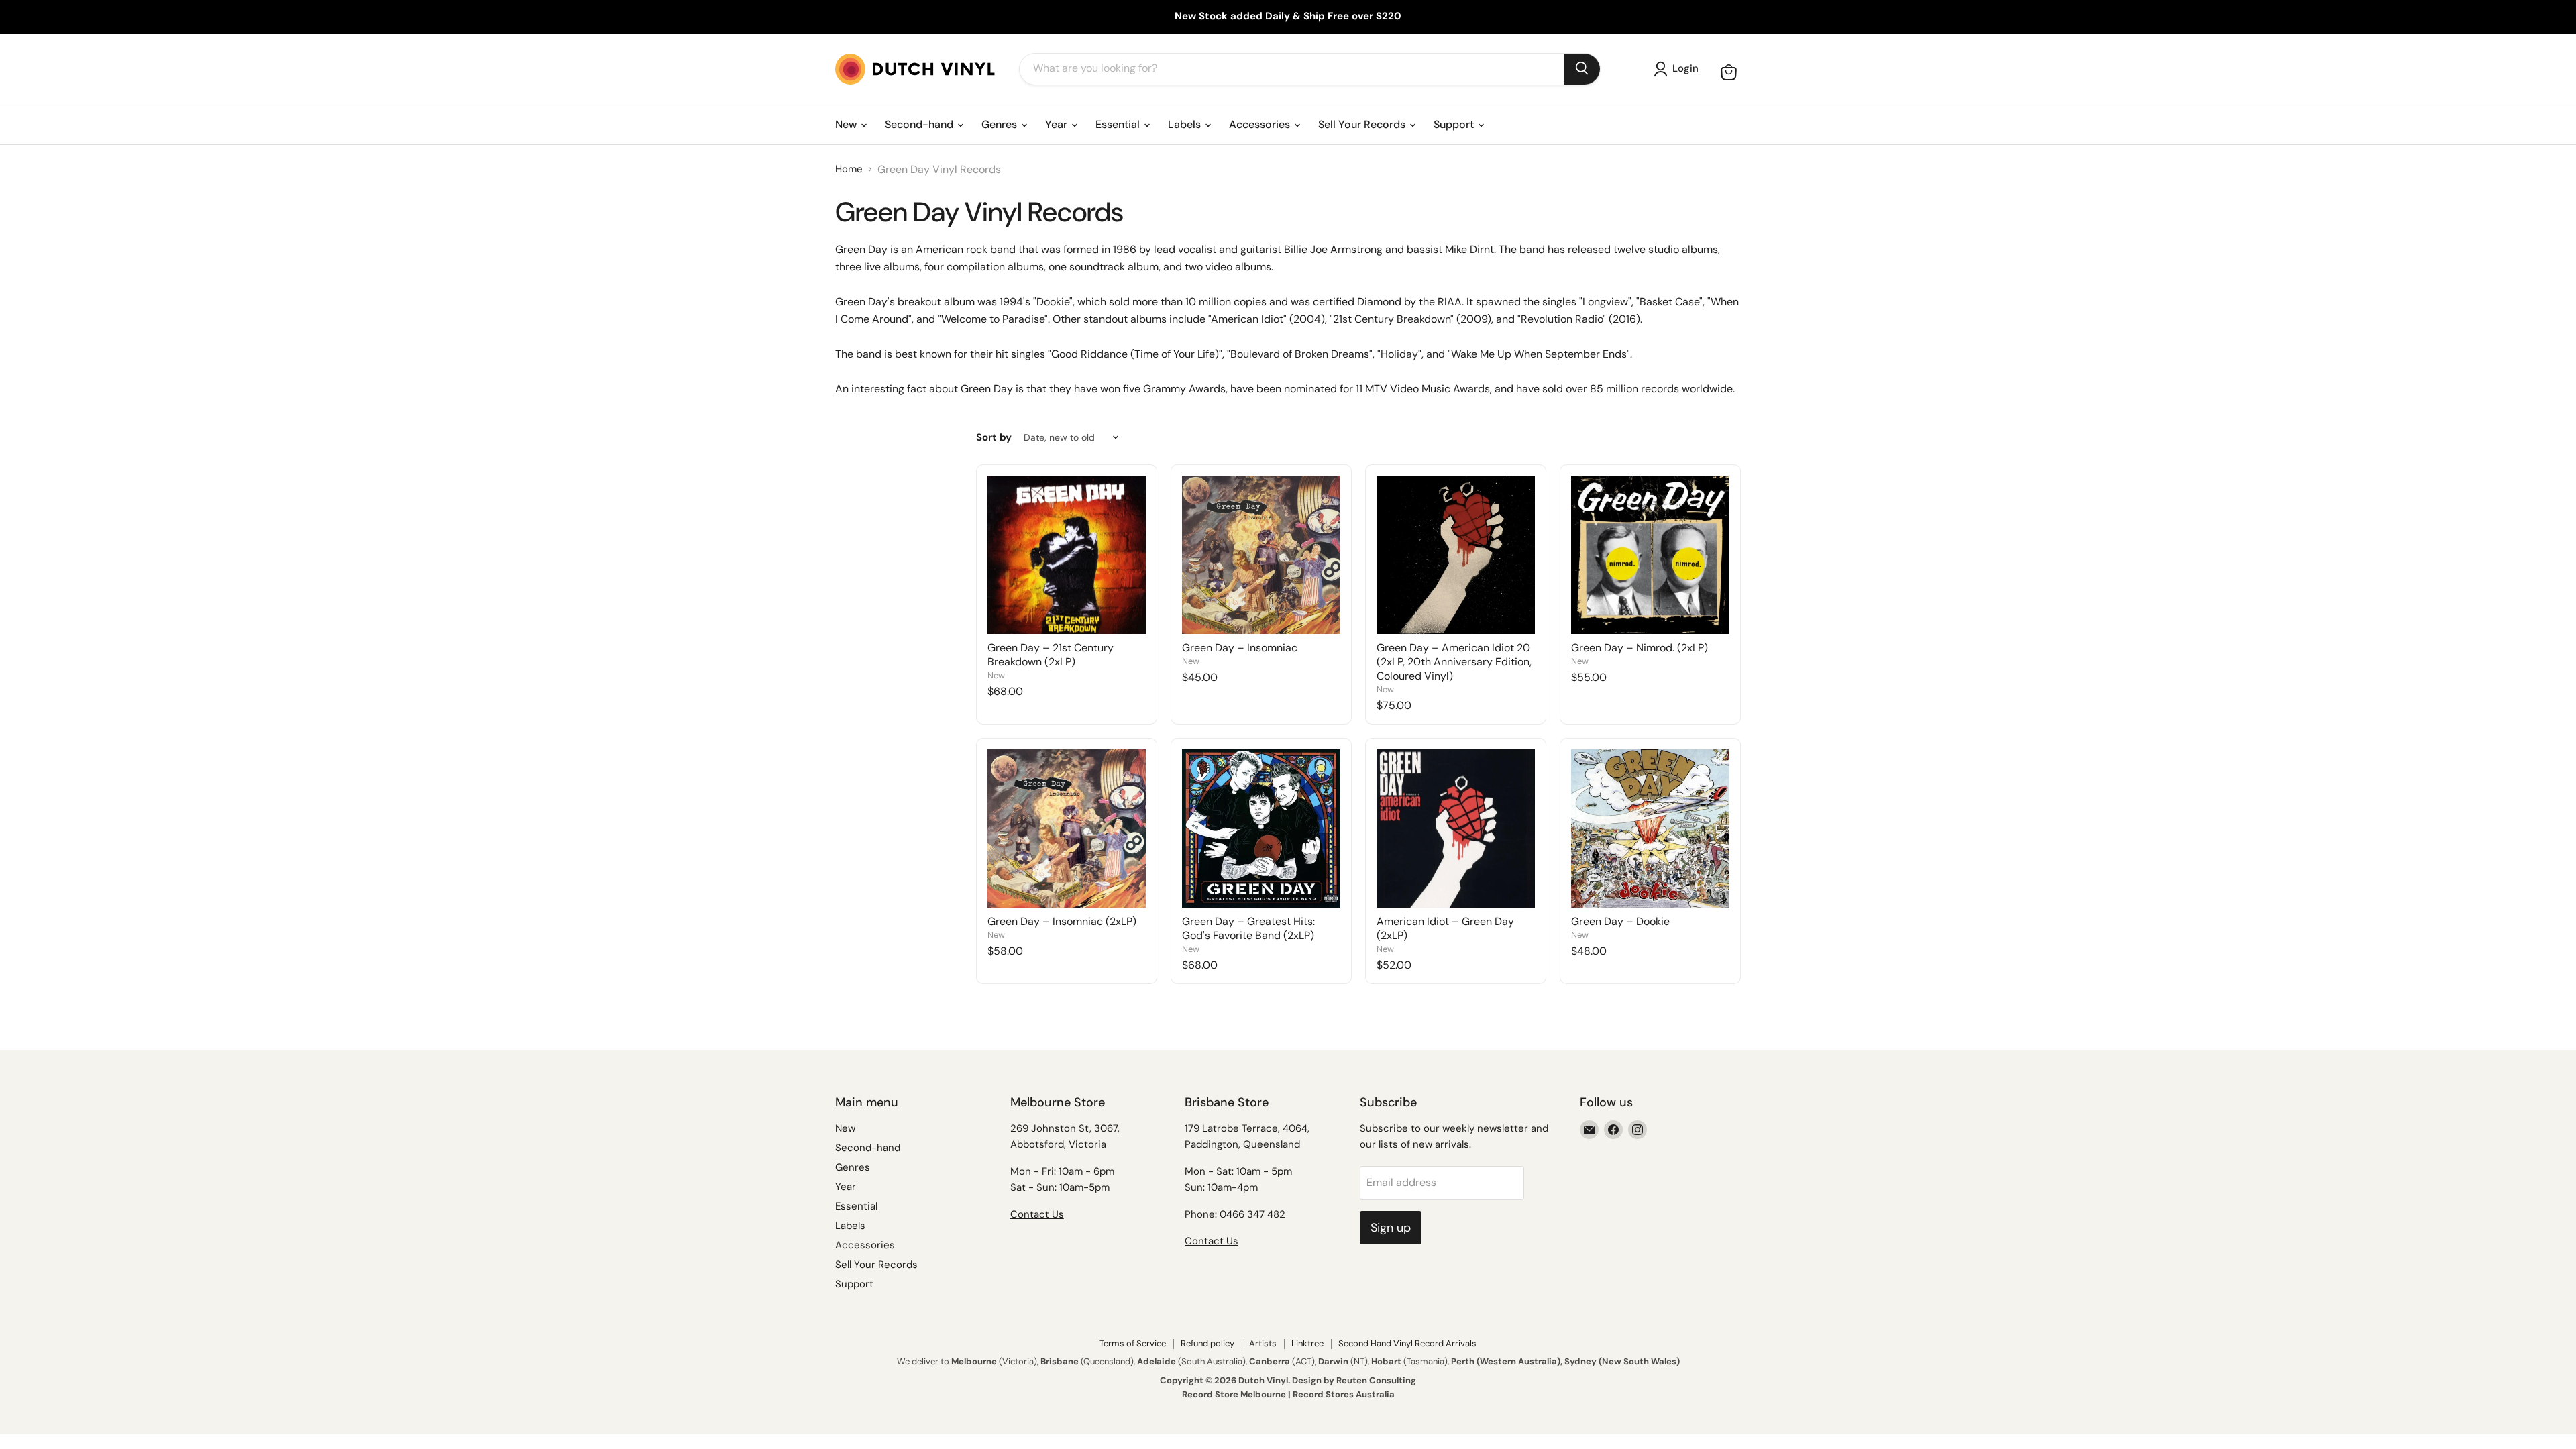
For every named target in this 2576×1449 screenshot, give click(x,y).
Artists (1263, 1343)
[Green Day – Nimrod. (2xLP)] (1650, 555)
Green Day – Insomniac (1240, 648)
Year (1058, 124)
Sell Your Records (1363, 124)
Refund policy (1207, 1343)
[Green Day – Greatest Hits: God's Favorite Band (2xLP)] (1261, 828)
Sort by (994, 438)
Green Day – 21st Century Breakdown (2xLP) (1051, 655)
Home (849, 169)
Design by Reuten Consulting (1354, 1380)
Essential (1119, 124)
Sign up (1391, 1228)
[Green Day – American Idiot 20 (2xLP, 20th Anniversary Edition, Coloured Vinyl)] (1456, 555)
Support (1455, 124)
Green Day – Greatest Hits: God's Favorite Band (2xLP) (1248, 928)
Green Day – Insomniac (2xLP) (1062, 921)
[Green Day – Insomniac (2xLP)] (1067, 828)
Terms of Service (1133, 1343)
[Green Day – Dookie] (1650, 828)
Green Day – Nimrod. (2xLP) (1640, 648)
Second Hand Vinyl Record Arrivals (1407, 1343)
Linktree (1307, 1343)
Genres (1001, 124)
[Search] (1582, 69)
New (847, 124)
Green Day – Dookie (1620, 921)
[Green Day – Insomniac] (1261, 555)
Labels (1186, 124)
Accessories (1261, 124)
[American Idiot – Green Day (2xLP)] (1456, 828)
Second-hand (920, 124)
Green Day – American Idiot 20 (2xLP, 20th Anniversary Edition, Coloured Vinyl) (1454, 662)
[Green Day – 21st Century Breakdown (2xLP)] (1067, 555)
